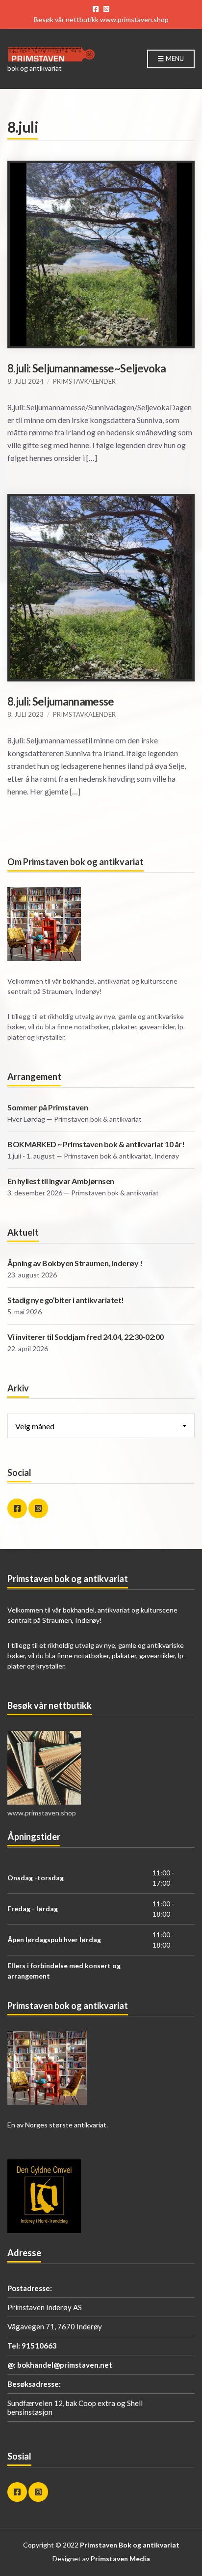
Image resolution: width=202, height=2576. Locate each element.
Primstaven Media (120, 2559)
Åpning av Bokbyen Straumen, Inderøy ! (75, 1263)
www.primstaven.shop (134, 19)
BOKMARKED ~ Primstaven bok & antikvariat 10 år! (96, 1144)
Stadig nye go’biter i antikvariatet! (66, 1300)
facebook (96, 9)
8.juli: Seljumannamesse (61, 701)
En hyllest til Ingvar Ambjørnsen (61, 1181)
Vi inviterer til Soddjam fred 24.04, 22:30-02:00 (86, 1337)
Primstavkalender (84, 381)
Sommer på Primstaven (48, 1107)
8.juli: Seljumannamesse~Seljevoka (87, 368)
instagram (106, 9)
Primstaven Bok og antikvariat (130, 2545)
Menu (174, 58)
